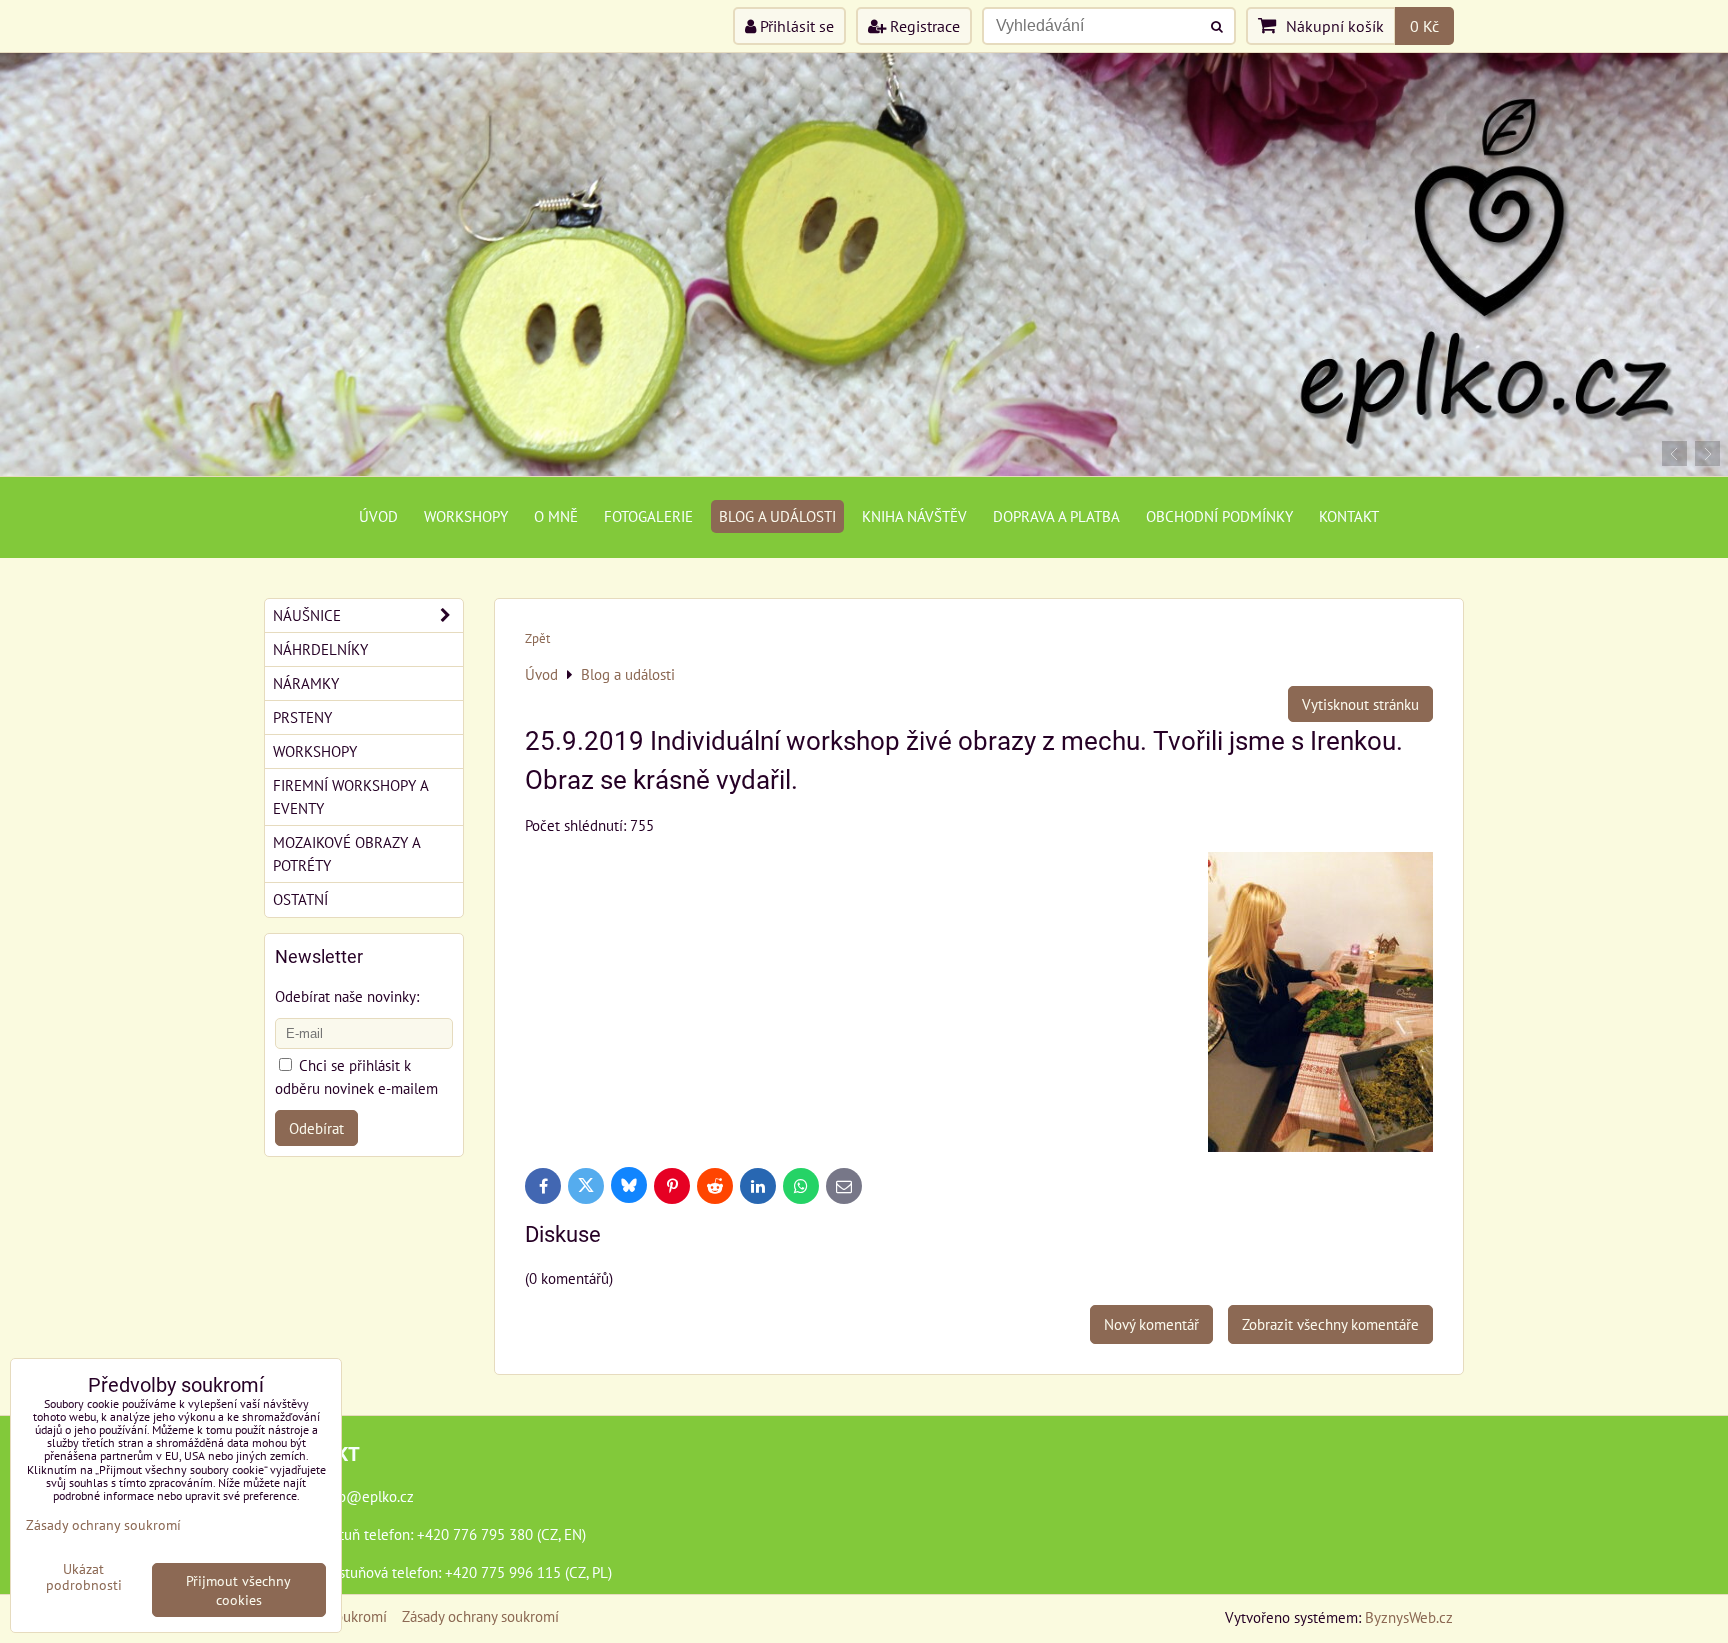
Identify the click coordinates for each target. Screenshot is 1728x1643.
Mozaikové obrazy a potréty (347, 853)
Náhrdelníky (320, 649)
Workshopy (466, 516)
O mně (556, 516)
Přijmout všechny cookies (238, 1590)
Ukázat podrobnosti (84, 1577)
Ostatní (300, 899)
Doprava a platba (1056, 516)
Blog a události (777, 516)
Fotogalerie (648, 516)
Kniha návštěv (914, 516)
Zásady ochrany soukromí (480, 1616)
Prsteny (302, 717)
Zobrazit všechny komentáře (1330, 1324)
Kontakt (1349, 516)
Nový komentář (1151, 1324)
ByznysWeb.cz (1409, 1617)
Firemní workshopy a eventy (351, 796)
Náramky (306, 683)
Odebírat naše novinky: (347, 996)
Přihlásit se (795, 26)
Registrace (923, 26)
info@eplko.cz (367, 1496)
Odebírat (316, 1128)
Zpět (537, 638)
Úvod (378, 516)
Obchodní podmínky (1219, 516)
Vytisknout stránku (1360, 704)
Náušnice (307, 615)
